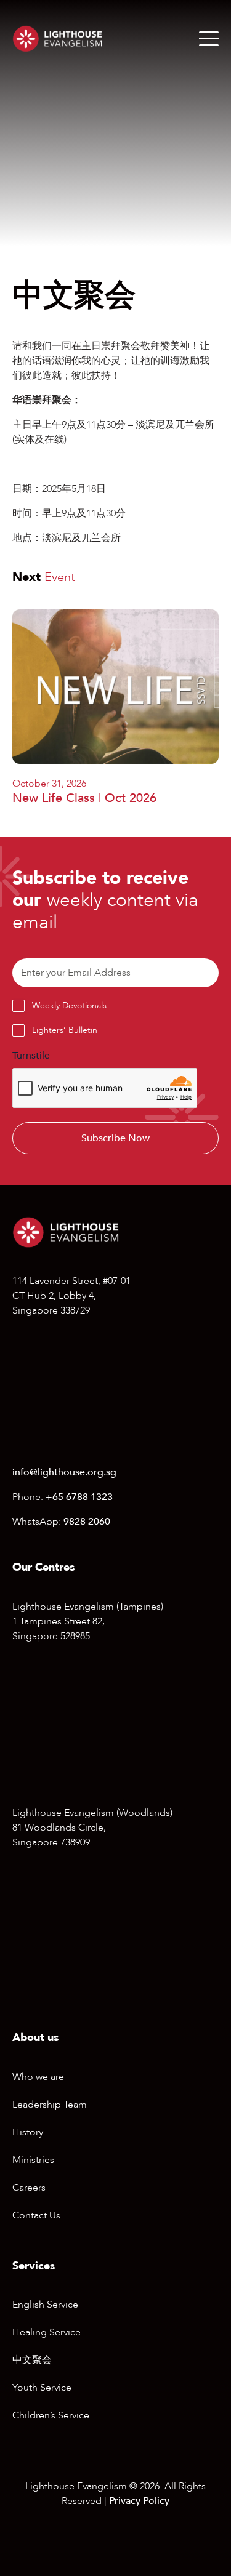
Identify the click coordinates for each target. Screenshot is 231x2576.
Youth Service (42, 2388)
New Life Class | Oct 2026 (84, 798)
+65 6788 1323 (79, 1497)
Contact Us (36, 2215)
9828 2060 (87, 1522)
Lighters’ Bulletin (65, 1030)
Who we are (38, 2077)
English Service (45, 2305)
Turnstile (31, 1056)
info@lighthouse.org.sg (64, 1472)
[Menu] (209, 39)
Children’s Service (51, 2415)
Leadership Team (50, 2105)
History (28, 2132)
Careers (29, 2188)
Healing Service (47, 2332)
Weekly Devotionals (69, 1005)
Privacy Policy (139, 2501)
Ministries (33, 2160)
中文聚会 (32, 2360)
